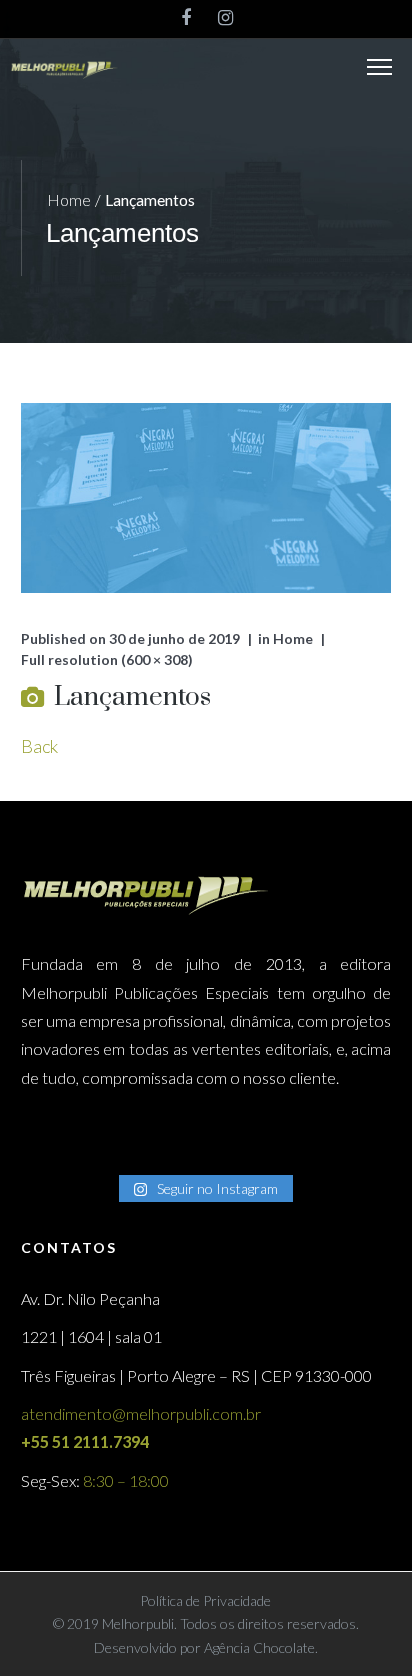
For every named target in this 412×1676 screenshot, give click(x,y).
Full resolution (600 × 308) (107, 659)
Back (39, 746)
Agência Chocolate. (259, 1647)
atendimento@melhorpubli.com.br (141, 1413)
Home (69, 199)
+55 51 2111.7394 (85, 1441)
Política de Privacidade (205, 1600)
